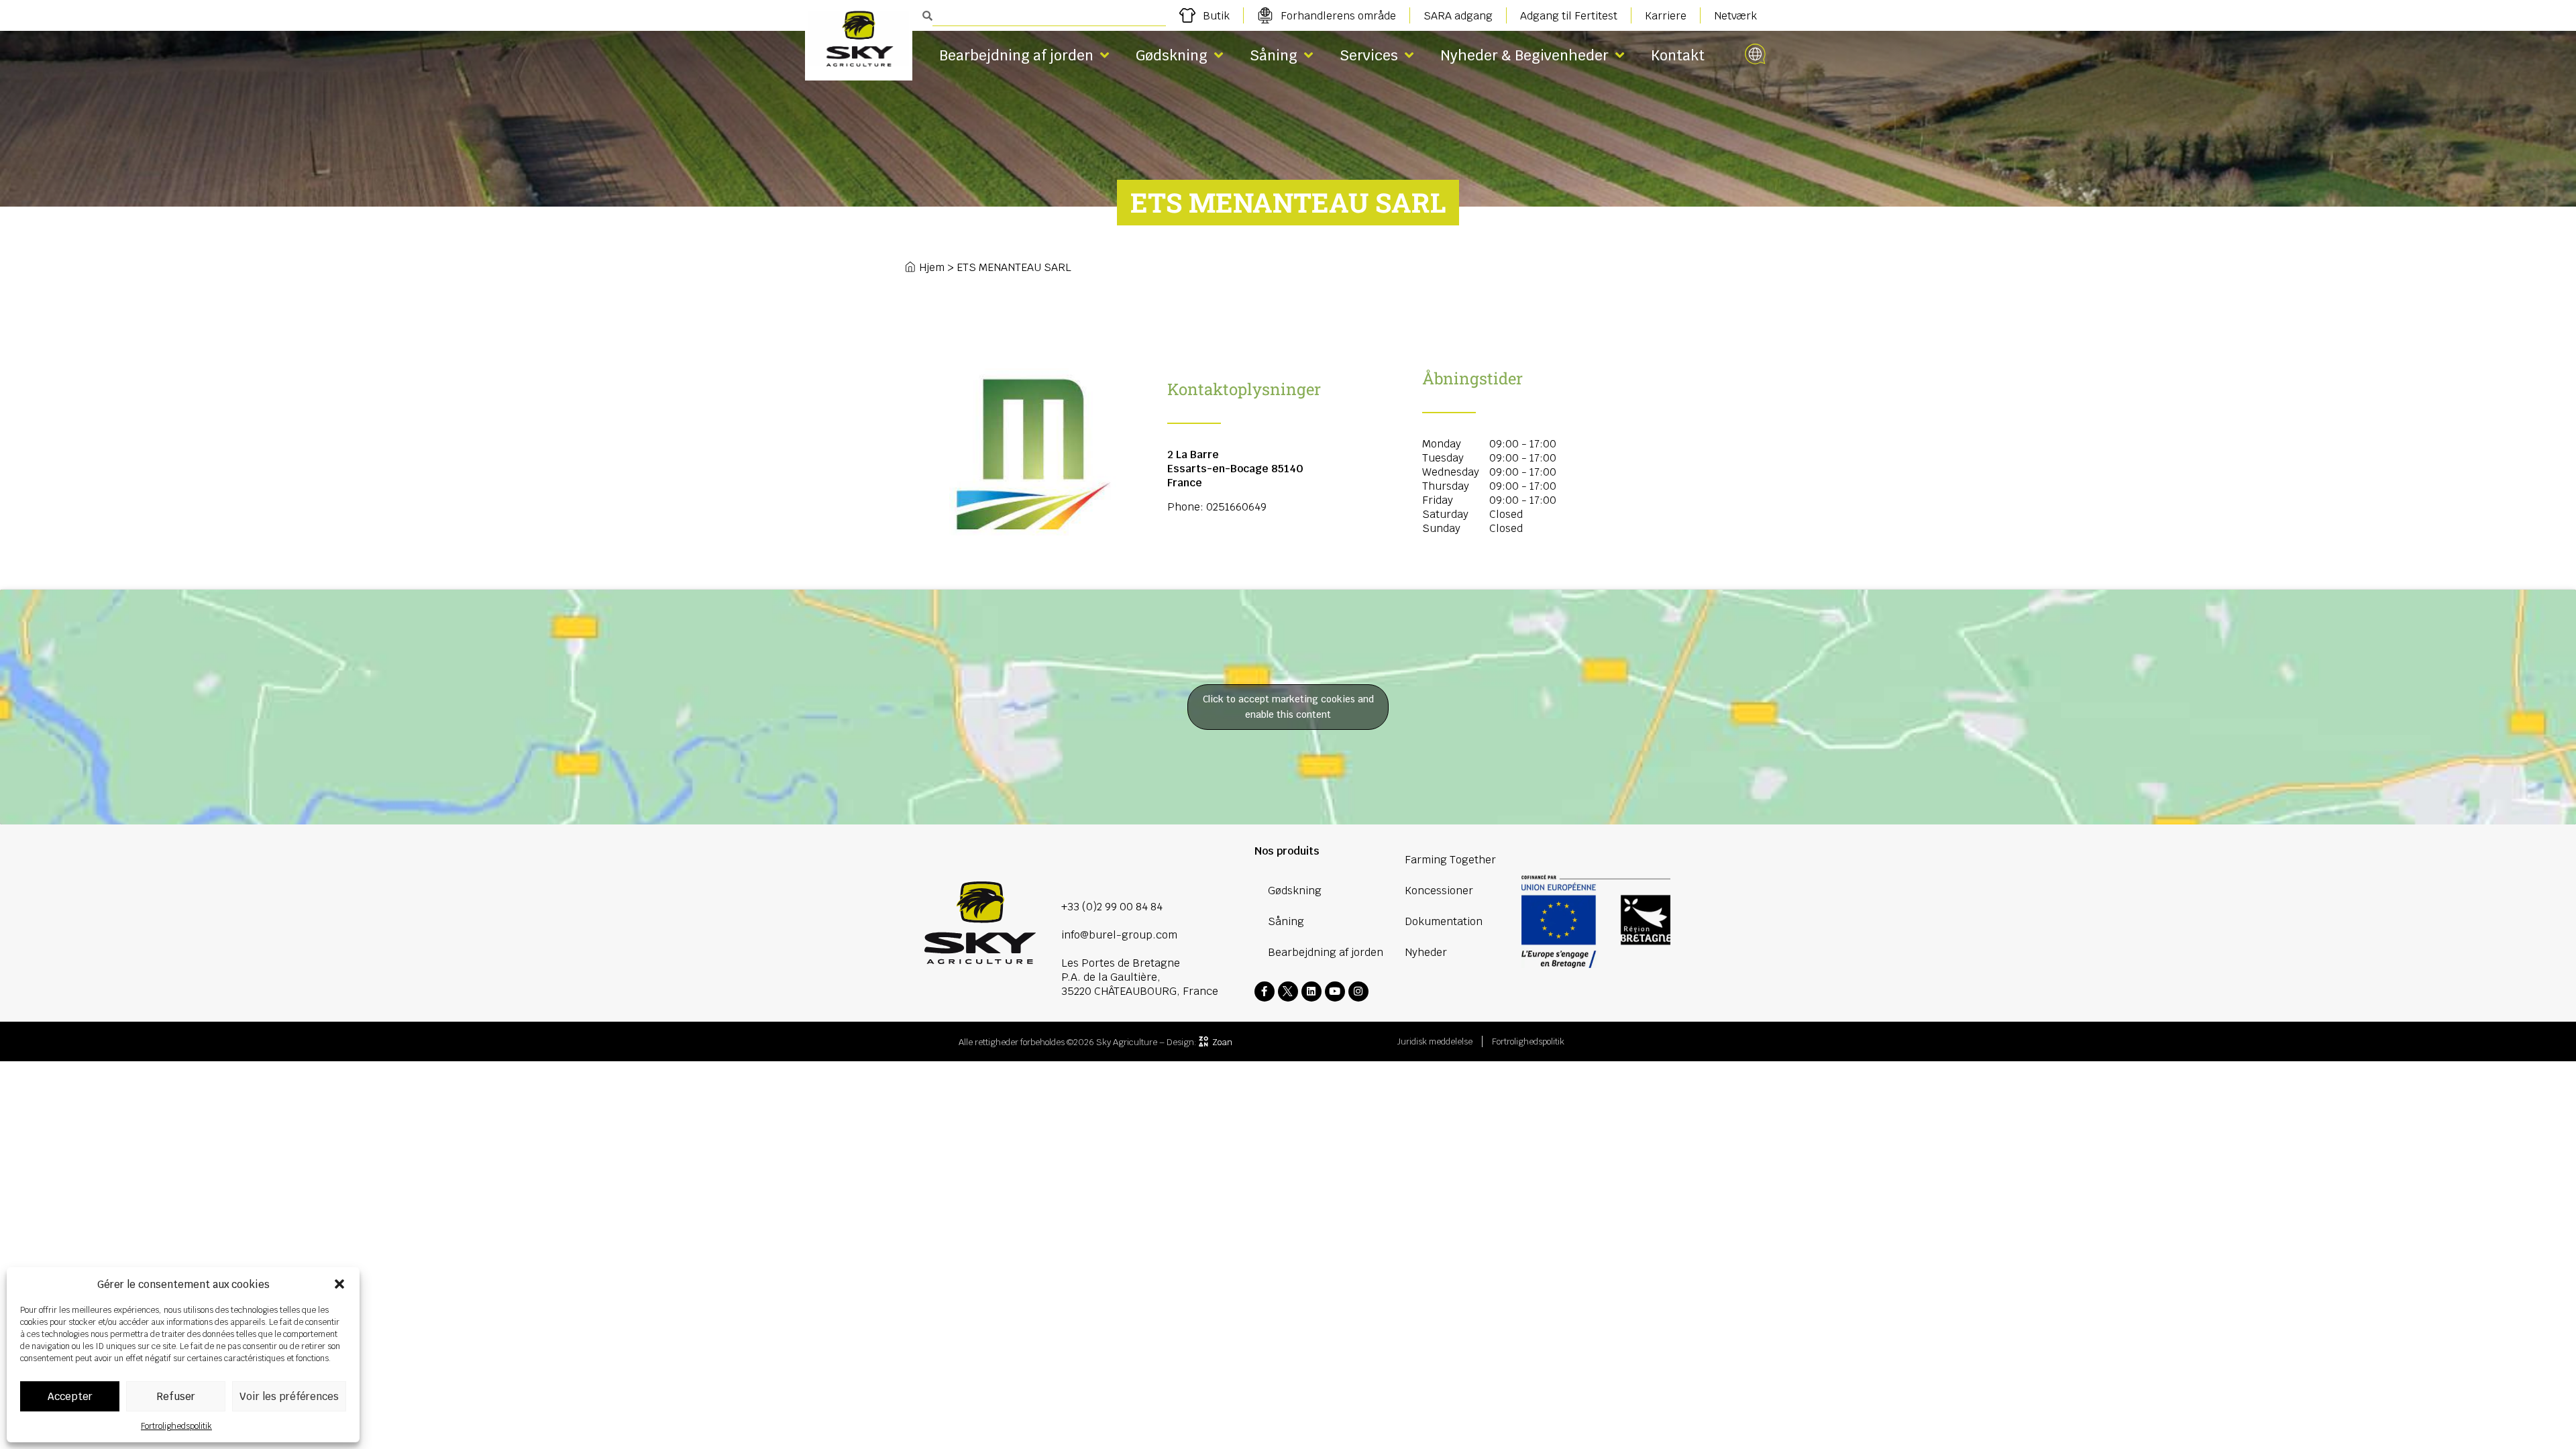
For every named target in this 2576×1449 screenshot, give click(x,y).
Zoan (1222, 1042)
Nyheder (1426, 952)
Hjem (932, 267)
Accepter (70, 1396)
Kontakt (1678, 55)
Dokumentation (1444, 921)
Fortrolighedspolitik (176, 1426)
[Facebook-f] (1265, 991)
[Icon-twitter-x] (1288, 991)
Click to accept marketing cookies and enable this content (1288, 707)
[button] (339, 1284)
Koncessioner (1439, 891)
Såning (1274, 55)
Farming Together (1450, 860)
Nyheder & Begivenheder (1524, 55)
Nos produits (1287, 851)
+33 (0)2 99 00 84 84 (1112, 907)
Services (1369, 55)
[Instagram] (1358, 991)
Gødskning (1172, 55)
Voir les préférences (289, 1396)
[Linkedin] (1311, 991)
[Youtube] (1335, 991)
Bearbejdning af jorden (1016, 55)
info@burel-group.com (1119, 935)
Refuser (176, 1396)
